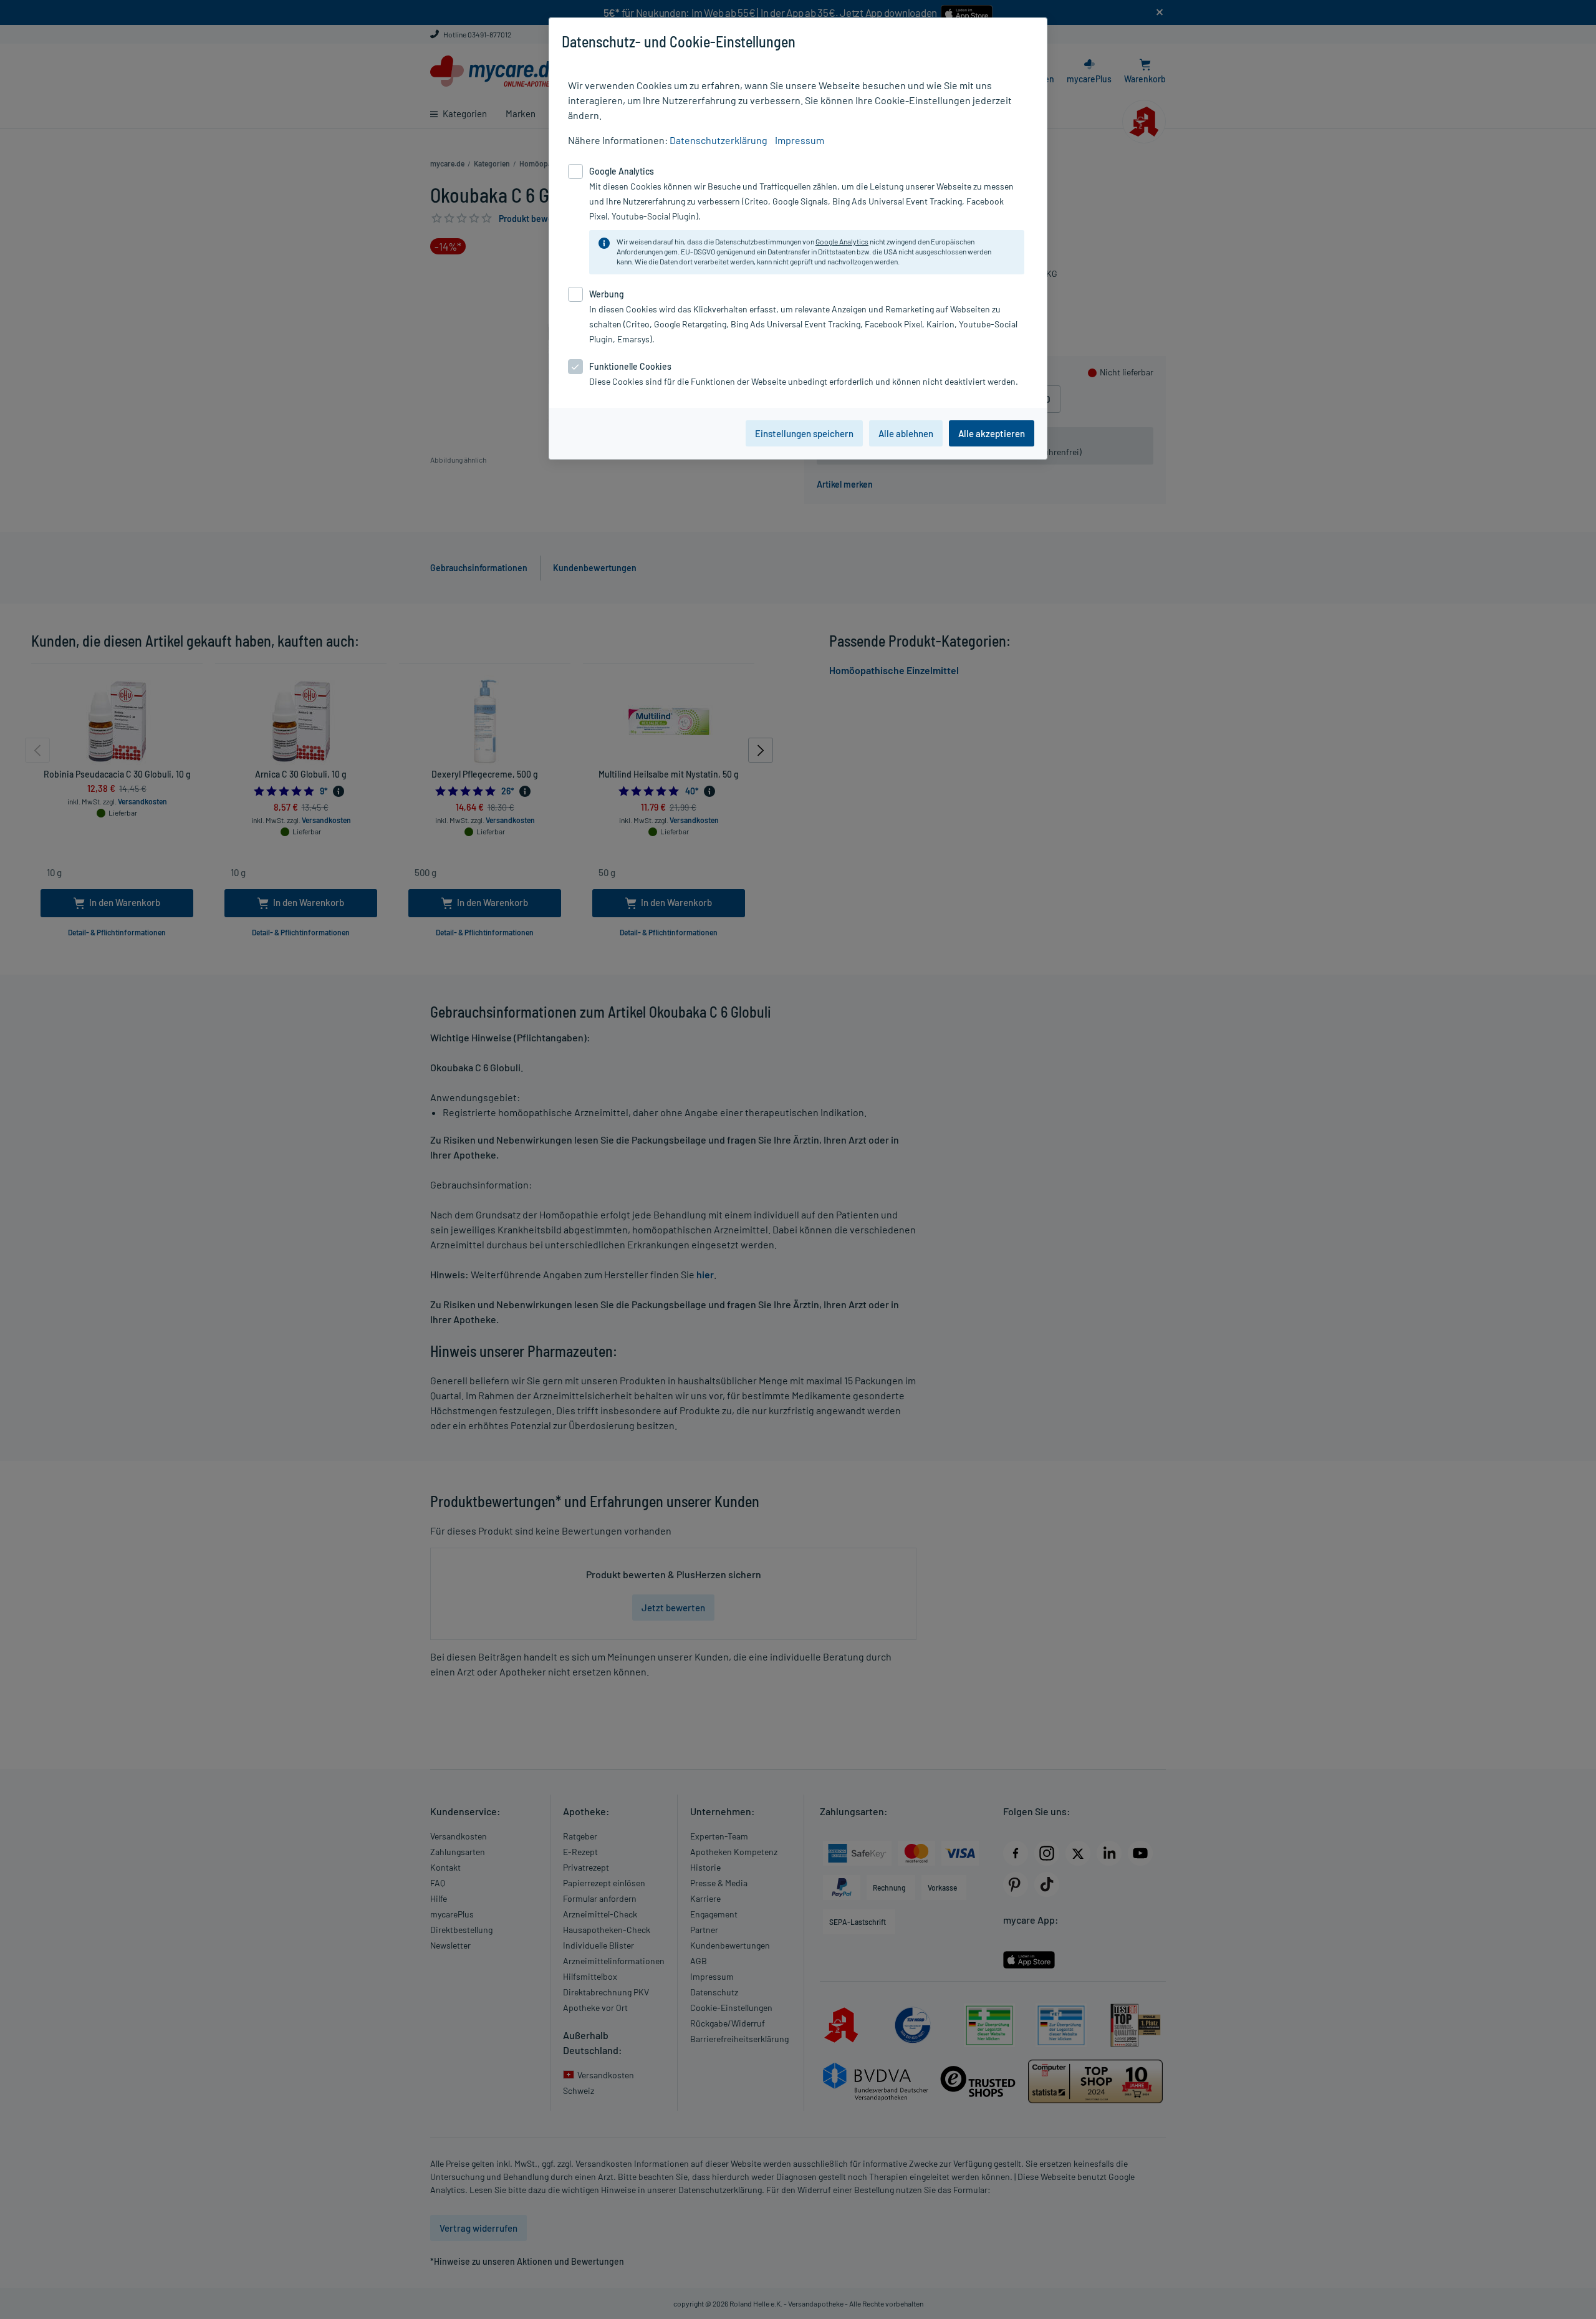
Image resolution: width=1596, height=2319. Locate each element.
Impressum (800, 140)
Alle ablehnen (906, 433)
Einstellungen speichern (804, 433)
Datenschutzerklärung (719, 140)
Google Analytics (842, 241)
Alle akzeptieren (992, 433)
